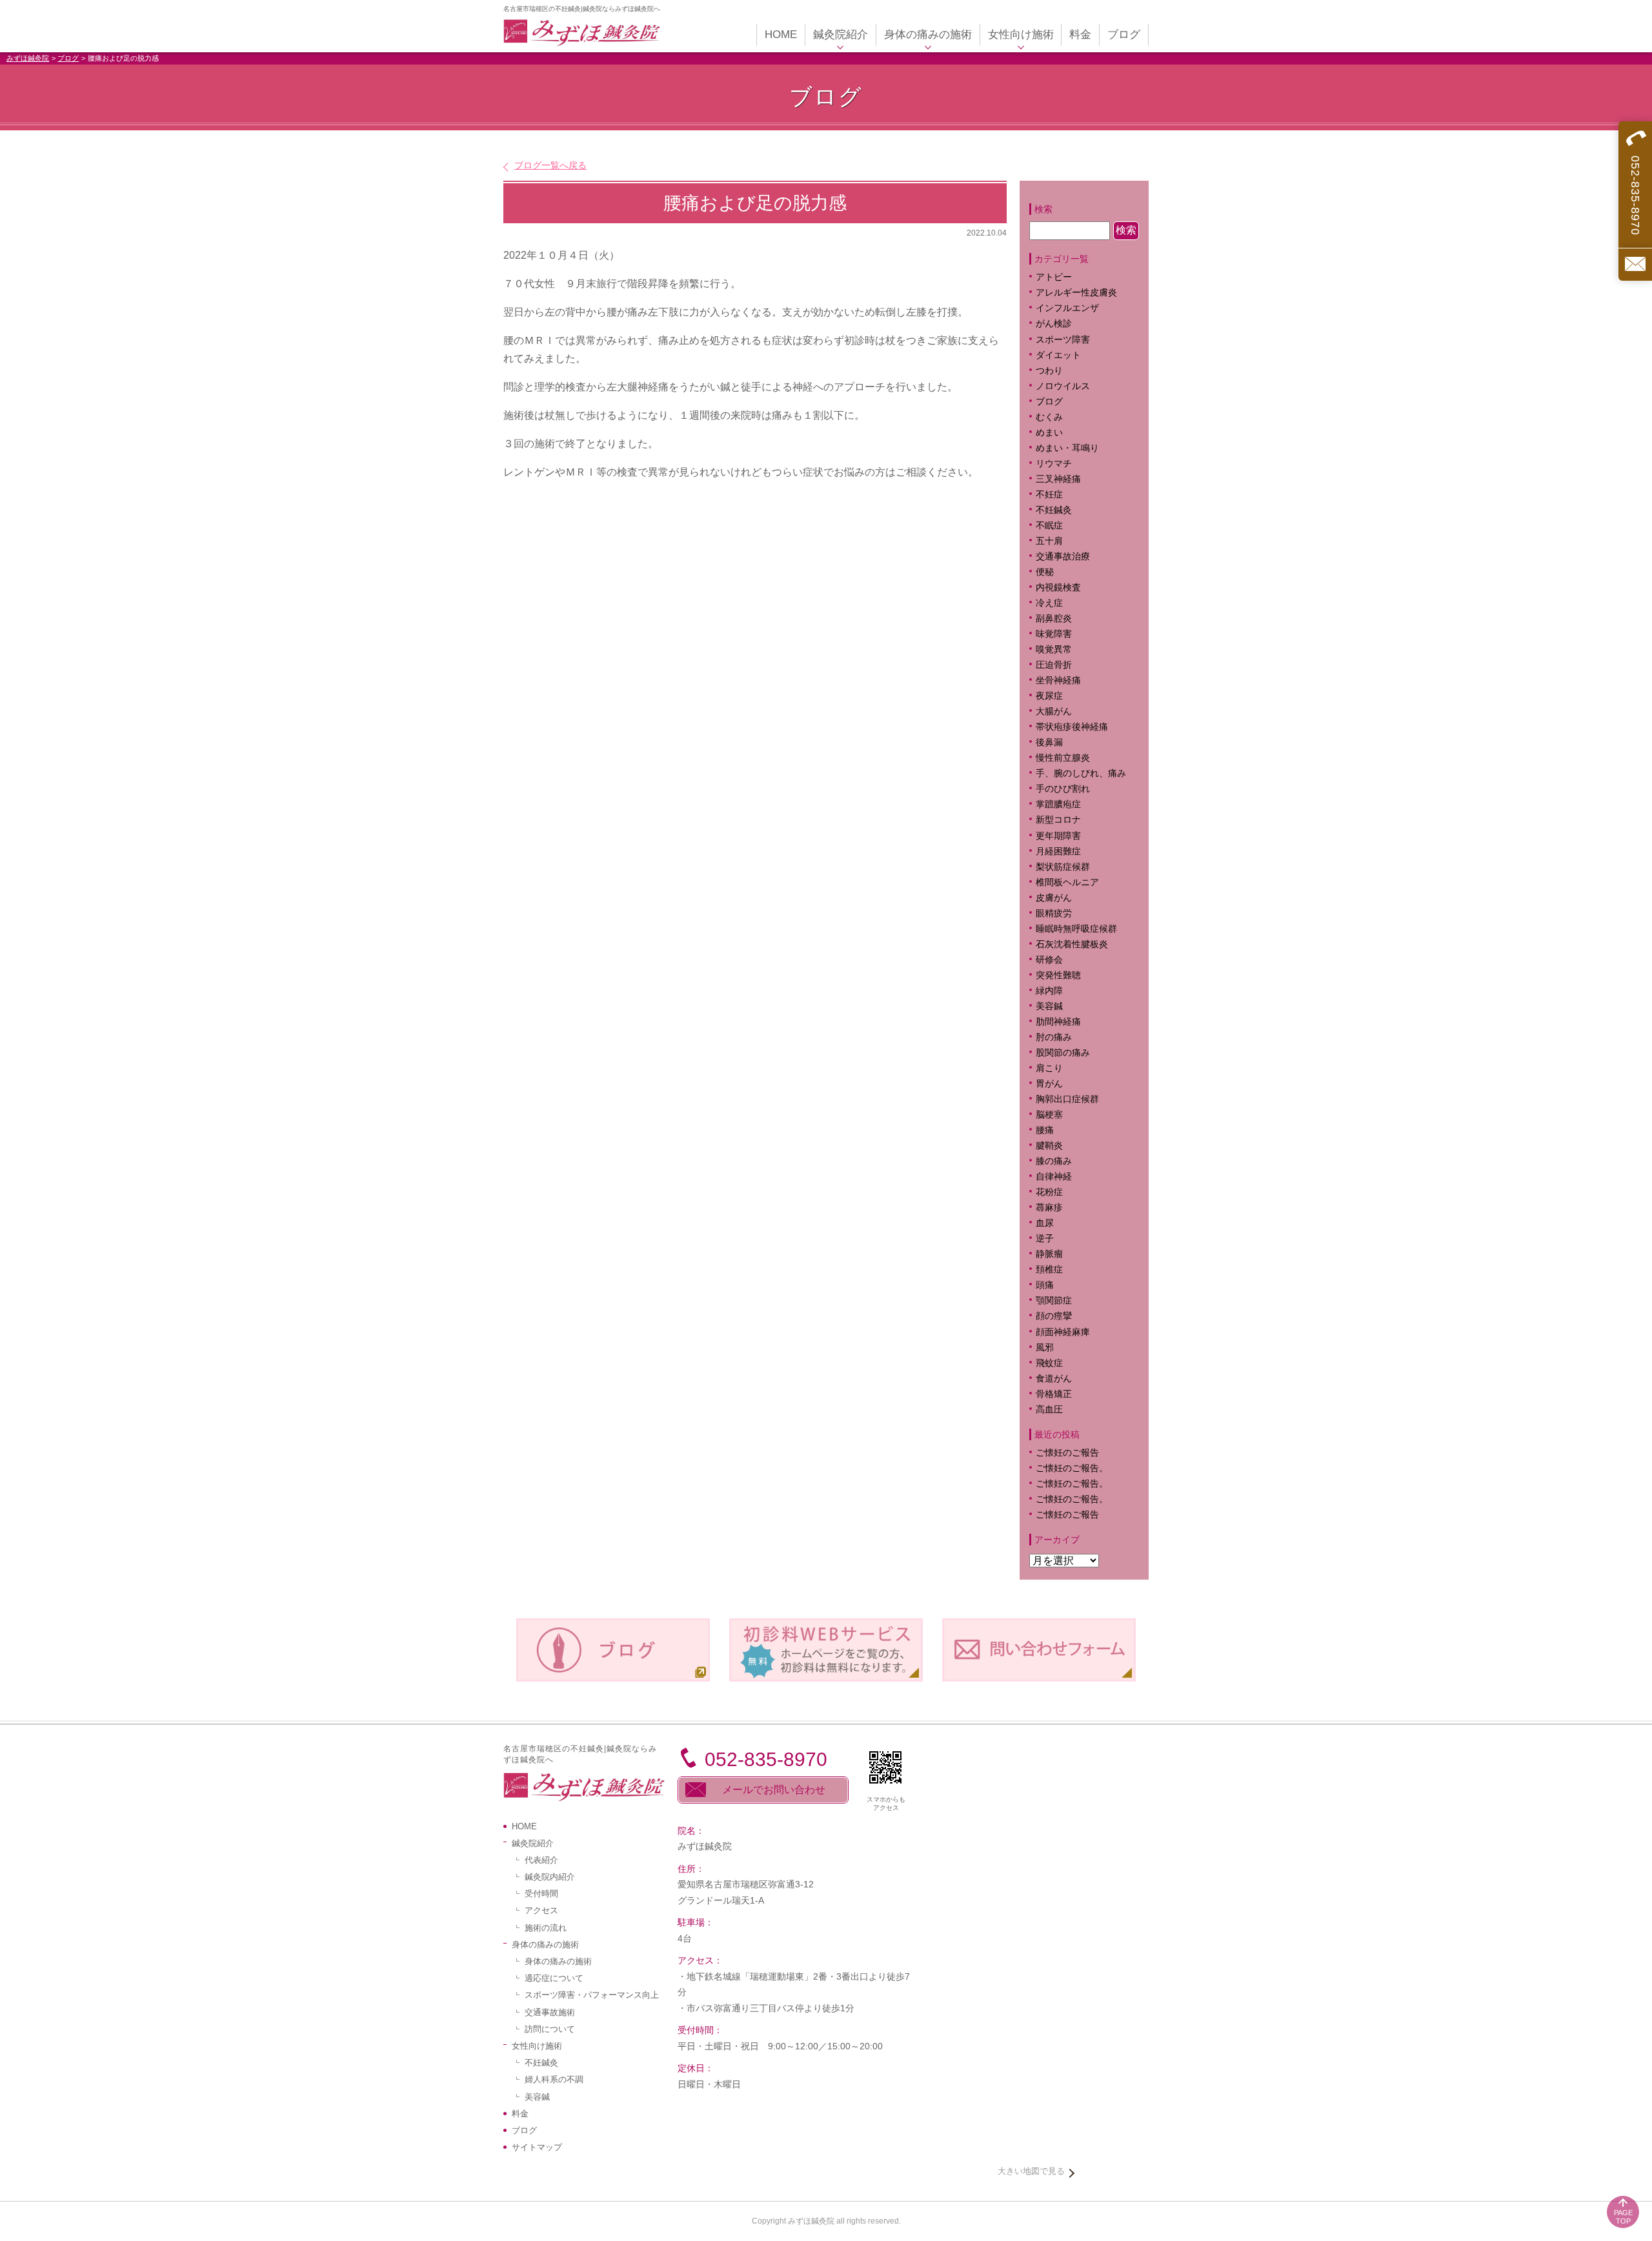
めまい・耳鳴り (1067, 448)
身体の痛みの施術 (558, 1961)
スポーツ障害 (1063, 340)
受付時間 (541, 1894)
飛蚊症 (1049, 1363)
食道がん (1054, 1379)
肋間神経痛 (1058, 1022)
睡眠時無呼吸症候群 (1076, 929)
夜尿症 (1049, 696)
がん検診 (1054, 324)
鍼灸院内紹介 (550, 1877)
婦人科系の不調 (554, 2079)
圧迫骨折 (1054, 665)
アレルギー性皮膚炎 (1076, 293)
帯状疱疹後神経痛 (1072, 727)
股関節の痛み (1063, 1053)
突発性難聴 (1058, 975)
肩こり (1058, 1068)
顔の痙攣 (1054, 1316)
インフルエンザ (1067, 308)
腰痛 (1045, 1130)
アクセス (541, 1910)
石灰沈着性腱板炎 (1072, 944)
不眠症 (1049, 526)
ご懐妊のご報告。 (1072, 1468)
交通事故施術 (550, 2012)
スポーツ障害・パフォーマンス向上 (592, 1995)
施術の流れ (546, 1928)
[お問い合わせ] (1635, 264)
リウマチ (1054, 464)
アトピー (1054, 277)
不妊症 (1049, 495)
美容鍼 (1049, 1006)
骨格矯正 (1054, 1394)
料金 (520, 2114)
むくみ (1049, 417)
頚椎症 (1049, 1270)
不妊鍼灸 (1054, 510)
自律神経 (1054, 1177)
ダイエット (1058, 355)
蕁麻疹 (1058, 1208)
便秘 (1045, 572)
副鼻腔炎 (1054, 618)
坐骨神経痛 (1058, 680)
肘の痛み (1054, 1037)
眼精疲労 (1054, 913)
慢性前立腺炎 (1063, 758)
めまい (1049, 433)
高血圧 (1049, 1410)
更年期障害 (1058, 836)
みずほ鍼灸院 (28, 58)
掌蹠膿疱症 (1058, 804)
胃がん (1049, 1084)
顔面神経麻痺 (1063, 1332)
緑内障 (1049, 991)
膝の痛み (1054, 1161)
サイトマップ (537, 2147)
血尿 (1045, 1223)
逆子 (1045, 1239)
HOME (524, 1826)
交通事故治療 (1063, 557)
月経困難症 (1058, 851)
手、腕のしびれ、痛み (1081, 773)
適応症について (554, 1978)
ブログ (68, 58)
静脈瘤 (1049, 1254)
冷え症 (1049, 603)
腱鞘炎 (1049, 1146)
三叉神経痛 (1058, 479)
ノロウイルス (1063, 386)
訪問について (550, 2029)
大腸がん (1054, 711)
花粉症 (1049, 1192)
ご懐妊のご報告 (1067, 1453)
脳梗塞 (1049, 1115)
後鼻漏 (1049, 742)
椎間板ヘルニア (1067, 882)
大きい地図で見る (1031, 2171)
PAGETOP (1623, 2217)
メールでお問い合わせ (774, 1790)
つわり (1049, 371)
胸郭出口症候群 (1067, 1099)
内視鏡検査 (1058, 588)
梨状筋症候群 (1063, 867)
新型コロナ (1058, 820)
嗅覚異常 (1054, 649)
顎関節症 (1054, 1301)
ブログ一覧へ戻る (550, 165)
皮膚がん (1054, 898)
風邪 (1045, 1348)
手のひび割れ (1063, 789)
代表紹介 (541, 1860)
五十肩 (1049, 541)
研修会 (1049, 960)
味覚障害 (1054, 634)
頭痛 (1045, 1285)
